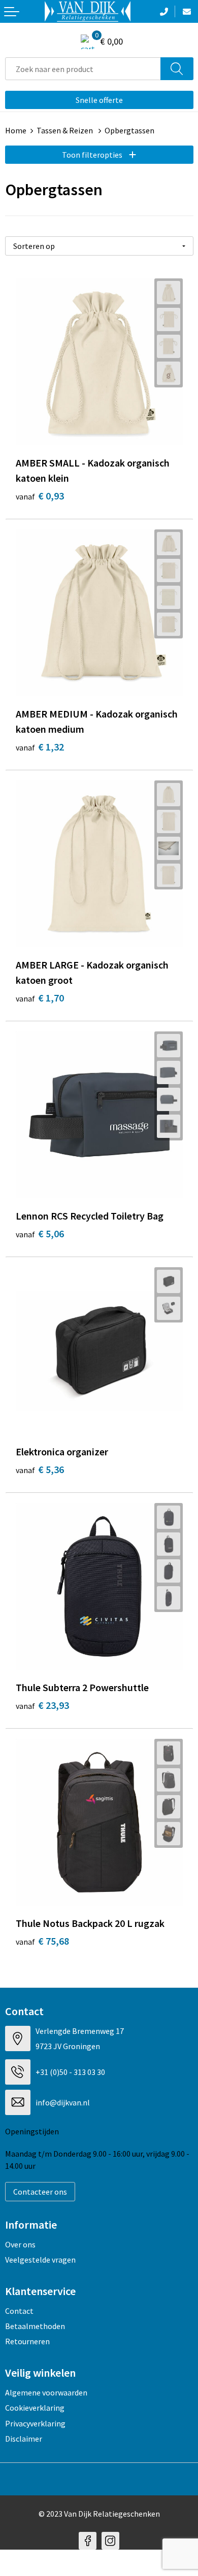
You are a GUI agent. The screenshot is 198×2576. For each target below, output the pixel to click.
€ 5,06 (40, 1233)
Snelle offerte (99, 100)
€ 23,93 (42, 1705)
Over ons (20, 2244)
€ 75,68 (42, 1941)
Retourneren (27, 2341)
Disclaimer (24, 2439)
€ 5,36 (40, 1469)
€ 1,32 (40, 747)
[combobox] (83, 69)
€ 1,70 (40, 998)
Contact (19, 2311)
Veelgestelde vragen (40, 2260)
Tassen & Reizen (65, 130)
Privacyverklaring (35, 2423)
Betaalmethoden (35, 2326)
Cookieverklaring (35, 2408)
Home (16, 130)
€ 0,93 (40, 496)
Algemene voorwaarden (46, 2392)
